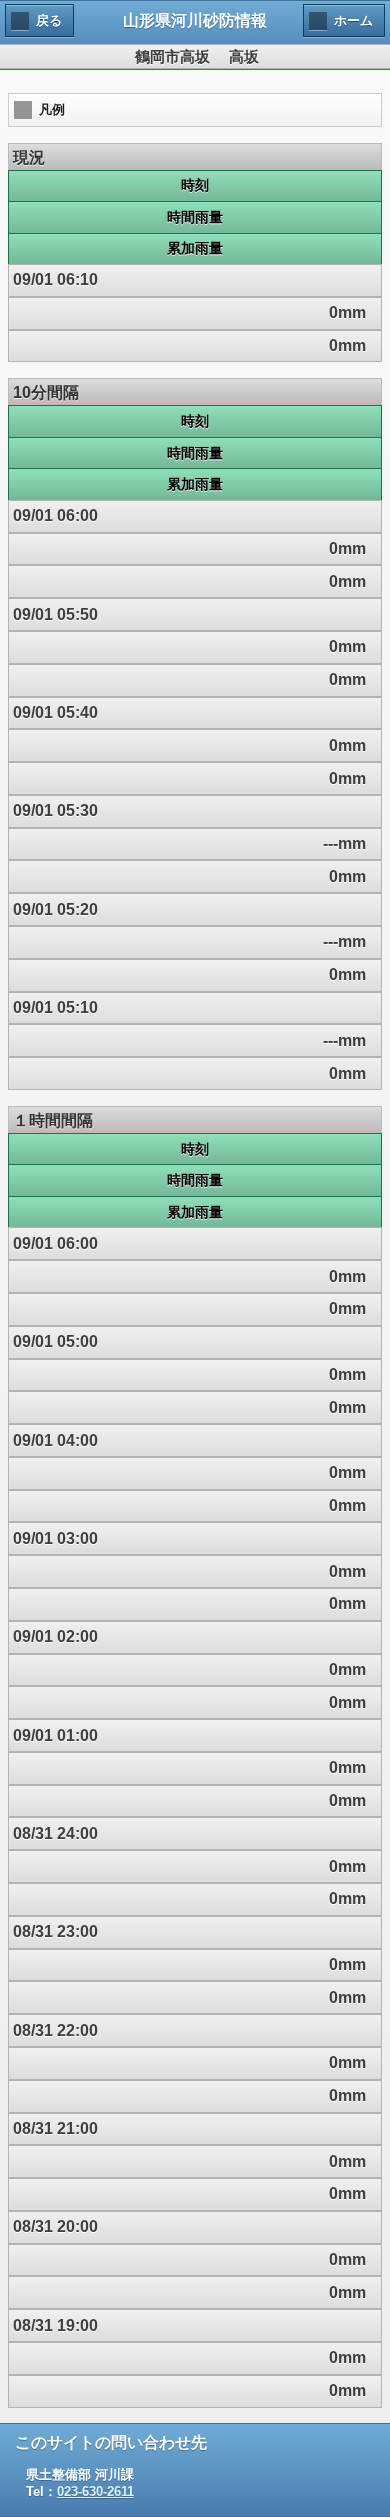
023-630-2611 (95, 2491)
